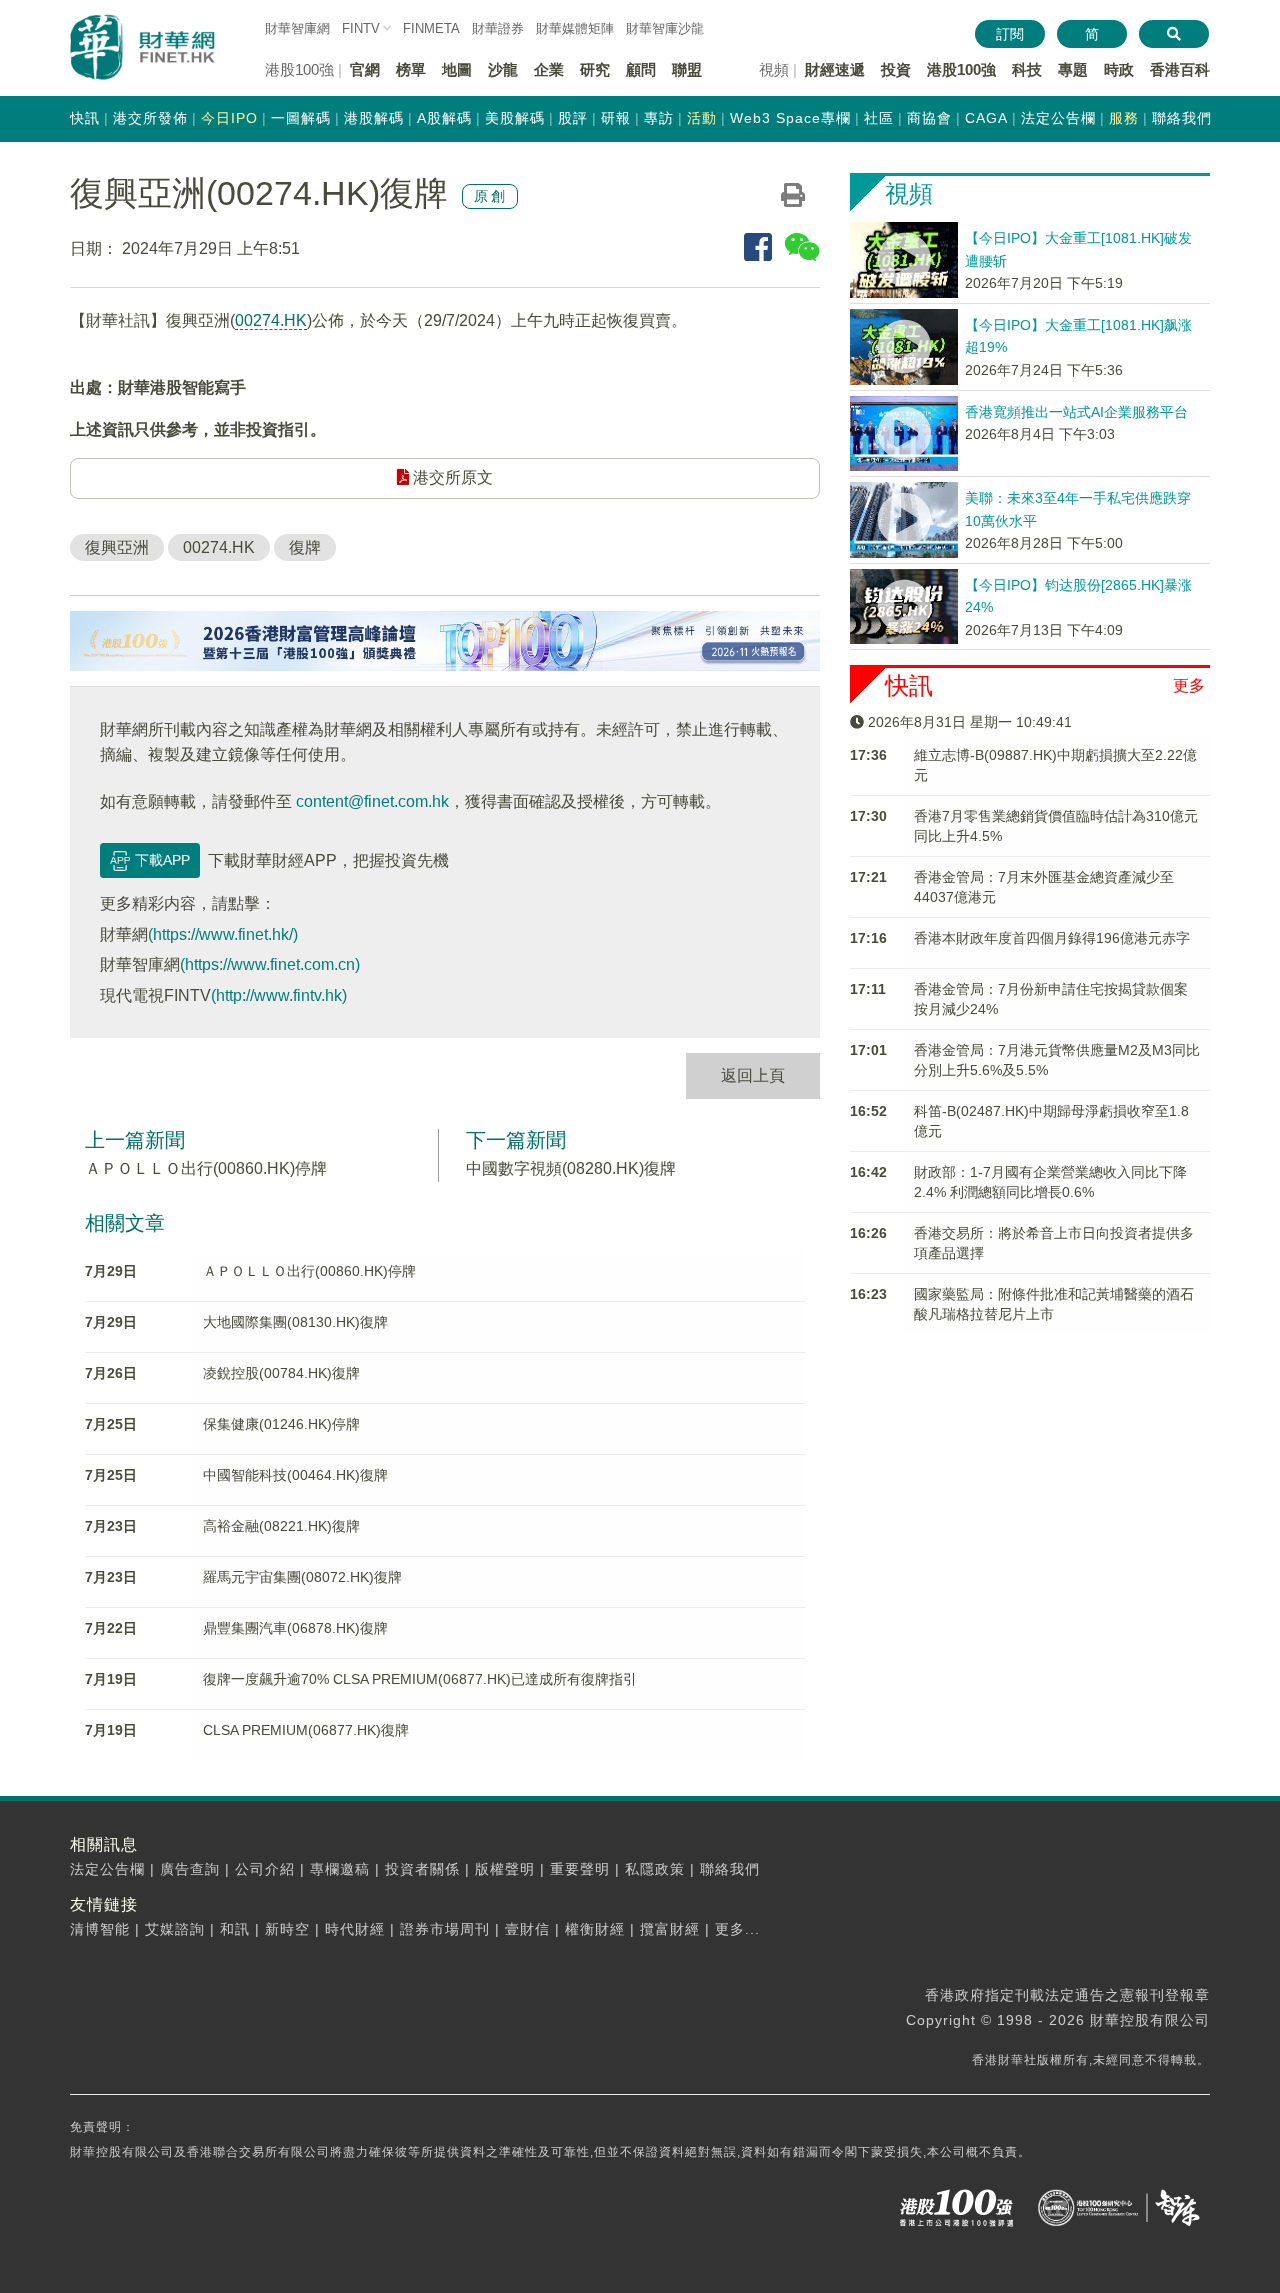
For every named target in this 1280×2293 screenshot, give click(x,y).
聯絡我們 (1182, 118)
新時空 (287, 1929)
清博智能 (100, 1929)
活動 (702, 118)
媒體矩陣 (575, 28)
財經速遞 (835, 69)
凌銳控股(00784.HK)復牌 (281, 1373)
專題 (1073, 69)
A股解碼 (444, 118)
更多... (737, 1929)
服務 (1124, 118)
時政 (1119, 69)
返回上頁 (753, 1075)
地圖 (457, 69)
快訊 (85, 118)
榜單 (411, 69)
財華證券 (498, 28)
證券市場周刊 (445, 1929)
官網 (365, 69)
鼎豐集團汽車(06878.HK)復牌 (295, 1628)
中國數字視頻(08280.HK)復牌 (571, 1168)
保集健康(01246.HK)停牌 (281, 1424)
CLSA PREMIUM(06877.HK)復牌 (306, 1730)
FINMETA (431, 28)
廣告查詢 (190, 1869)
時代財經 (355, 1929)
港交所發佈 (150, 118)
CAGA (986, 118)
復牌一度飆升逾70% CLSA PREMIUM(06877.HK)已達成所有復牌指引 (420, 1679)
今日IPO (229, 118)
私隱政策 (655, 1869)
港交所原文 (451, 477)
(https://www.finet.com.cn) (270, 964)
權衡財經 (595, 1929)
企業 (549, 69)
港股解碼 (374, 118)
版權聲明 (505, 1869)
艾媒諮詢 (175, 1929)
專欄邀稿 (340, 1869)
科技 (1027, 69)
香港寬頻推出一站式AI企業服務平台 (1076, 412)
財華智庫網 (297, 28)
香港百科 (1180, 69)
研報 (616, 118)
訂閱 (1010, 34)
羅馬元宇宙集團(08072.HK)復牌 (302, 1577)
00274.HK (271, 320)
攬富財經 (670, 1929)
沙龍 (503, 69)
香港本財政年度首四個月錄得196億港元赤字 (1052, 938)
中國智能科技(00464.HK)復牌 (295, 1475)
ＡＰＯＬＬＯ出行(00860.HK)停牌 (206, 1168)
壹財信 (527, 1929)
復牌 (305, 547)
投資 (896, 69)
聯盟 (687, 69)
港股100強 (961, 69)
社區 (879, 118)
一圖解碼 (301, 118)
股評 (573, 118)
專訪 (659, 118)
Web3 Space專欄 (790, 118)
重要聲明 (580, 1869)
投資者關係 (422, 1869)
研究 (595, 69)
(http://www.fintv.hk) (279, 995)
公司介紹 (265, 1869)
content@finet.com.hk (372, 801)
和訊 (235, 1929)
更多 (1189, 685)
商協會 (929, 118)
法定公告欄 (1058, 118)
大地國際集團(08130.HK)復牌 (295, 1322)
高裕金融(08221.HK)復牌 (281, 1526)
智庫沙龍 (665, 28)
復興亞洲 (117, 547)
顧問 (641, 69)
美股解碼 (515, 118)
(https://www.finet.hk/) (223, 934)
